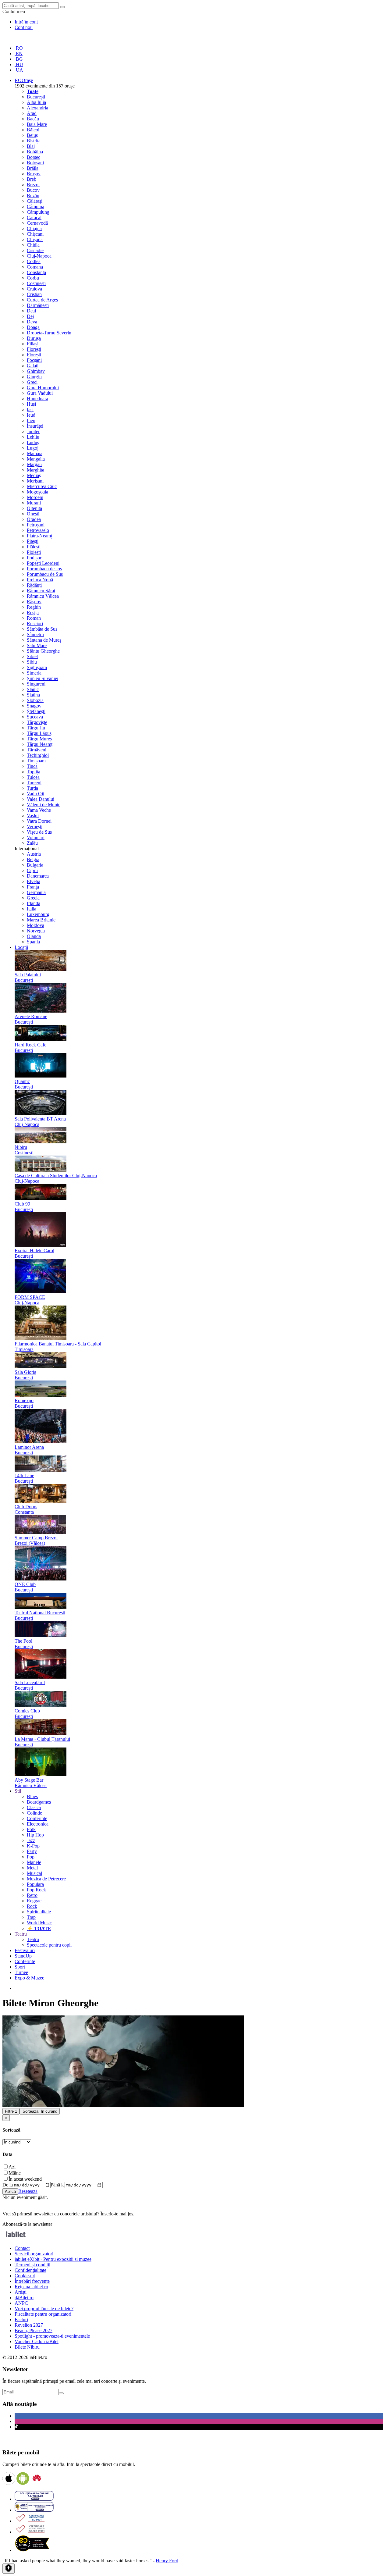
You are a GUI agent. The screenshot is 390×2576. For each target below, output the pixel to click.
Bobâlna (35, 152)
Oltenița (34, 508)
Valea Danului (41, 799)
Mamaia (35, 453)
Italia (32, 909)
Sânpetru (35, 634)
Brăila (33, 168)
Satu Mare (37, 645)
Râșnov (34, 602)
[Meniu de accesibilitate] (9, 2569)
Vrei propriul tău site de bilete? (44, 2309)
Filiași (33, 344)
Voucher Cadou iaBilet (37, 2341)
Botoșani (35, 163)
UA (19, 70)
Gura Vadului (40, 393)
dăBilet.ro (24, 2298)
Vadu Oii (35, 794)
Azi (12, 2167)
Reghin (34, 607)
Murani (34, 503)
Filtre (11, 2111)
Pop (31, 1857)
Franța (33, 887)
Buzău (33, 196)
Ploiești (34, 552)
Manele (34, 1862)
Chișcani (35, 234)
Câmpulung (38, 212)
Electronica (38, 1824)
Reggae (34, 1901)
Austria (34, 854)
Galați (33, 366)
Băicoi (33, 130)
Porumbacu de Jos (44, 569)
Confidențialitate (30, 2270)
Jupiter (33, 431)
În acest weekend (25, 2179)
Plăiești (34, 547)
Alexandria (37, 108)
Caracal (34, 217)
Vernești (35, 827)
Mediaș (34, 475)
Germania (36, 892)
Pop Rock (36, 1890)
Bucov (33, 190)
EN (19, 53)
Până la (58, 2185)
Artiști (21, 2292)
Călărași (35, 201)
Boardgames (39, 1802)
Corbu (33, 278)
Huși (31, 404)
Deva (32, 322)
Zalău (32, 843)
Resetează (28, 2191)
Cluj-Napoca (39, 256)
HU (19, 64)
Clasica (34, 1807)
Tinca (32, 766)
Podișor (34, 558)
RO (19, 48)
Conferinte (37, 1818)
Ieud (31, 415)
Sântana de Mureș (44, 640)
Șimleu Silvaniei (43, 678)
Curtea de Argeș (42, 300)
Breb (32, 179)
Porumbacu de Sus (45, 574)
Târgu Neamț (40, 744)
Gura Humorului (43, 388)
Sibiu (32, 662)
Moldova (35, 925)
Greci (32, 382)
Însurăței (35, 426)
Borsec (34, 157)
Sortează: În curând (40, 2111)
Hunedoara (37, 399)
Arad (32, 113)
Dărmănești (38, 305)
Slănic (33, 689)
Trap (31, 1917)
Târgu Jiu (36, 728)
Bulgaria (35, 865)
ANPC (21, 2303)
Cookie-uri (25, 2276)
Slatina (33, 695)
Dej (30, 316)
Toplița (34, 772)
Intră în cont (26, 22)
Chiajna (34, 228)
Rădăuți (34, 585)
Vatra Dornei (39, 821)
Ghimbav (36, 371)
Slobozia (35, 700)
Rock (32, 1906)
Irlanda (34, 903)
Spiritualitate (39, 1912)
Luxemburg (38, 914)
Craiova (34, 289)
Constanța (36, 272)
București (36, 97)
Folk (31, 1829)
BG (19, 59)
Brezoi (33, 185)
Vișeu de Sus (39, 832)
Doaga (33, 327)
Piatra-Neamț (39, 536)
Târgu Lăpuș (39, 733)
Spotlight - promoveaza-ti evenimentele (52, 2336)
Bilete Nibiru (27, 2347)
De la (8, 2185)
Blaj (31, 146)
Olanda (34, 936)
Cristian (34, 294)
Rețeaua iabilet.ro (31, 2287)
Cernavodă (37, 223)
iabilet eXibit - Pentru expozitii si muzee (53, 2259)
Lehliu (33, 437)
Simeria (34, 673)
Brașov (34, 174)
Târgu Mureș (39, 739)
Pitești (33, 541)
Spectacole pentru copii (49, 1945)
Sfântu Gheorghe (43, 651)
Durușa (34, 338)
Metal (32, 1868)
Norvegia (36, 931)
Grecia (33, 898)
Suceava (35, 717)
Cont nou (24, 27)
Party (32, 1851)
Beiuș (32, 135)
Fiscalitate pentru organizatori (43, 2314)
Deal (31, 311)
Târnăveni (37, 750)
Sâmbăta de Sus (42, 629)
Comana (35, 267)
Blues (32, 1796)
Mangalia (36, 459)
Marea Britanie (41, 920)
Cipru (32, 870)
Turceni (34, 783)
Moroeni (35, 497)
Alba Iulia (36, 102)
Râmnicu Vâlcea (43, 596)
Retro (32, 1895)
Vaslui (33, 816)
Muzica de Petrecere (46, 1879)
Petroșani (36, 525)
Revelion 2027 (29, 2325)
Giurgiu (34, 377)
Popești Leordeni (43, 563)
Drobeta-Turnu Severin (49, 333)
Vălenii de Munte (44, 805)
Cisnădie (35, 250)
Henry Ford (167, 2561)
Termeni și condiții (32, 2265)
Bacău (33, 119)
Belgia (33, 859)
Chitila (33, 245)
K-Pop (33, 1846)
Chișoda (35, 239)
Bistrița (34, 141)
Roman (34, 618)
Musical (34, 1873)
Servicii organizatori (34, 2254)
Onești (33, 514)
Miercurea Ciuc (42, 486)
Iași (30, 410)
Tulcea (33, 777)
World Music (39, 1923)
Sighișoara (37, 667)
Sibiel (32, 656)
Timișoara (36, 761)
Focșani (34, 360)
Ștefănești (36, 711)
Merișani (35, 481)
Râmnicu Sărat (41, 591)
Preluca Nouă (40, 580)
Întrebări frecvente (32, 2281)
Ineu (31, 420)
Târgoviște (37, 722)
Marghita (35, 470)
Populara (35, 1884)
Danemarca (38, 876)
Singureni (36, 684)
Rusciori (35, 624)
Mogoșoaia (37, 492)
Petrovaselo (38, 530)
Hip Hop (35, 1835)
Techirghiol (38, 755)
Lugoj (33, 448)
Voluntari (36, 837)
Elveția (34, 881)
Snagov (34, 706)
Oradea (34, 519)
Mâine (15, 2173)
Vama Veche (39, 810)
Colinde (34, 1813)
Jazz (31, 1840)
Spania (33, 942)
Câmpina (35, 207)
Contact (22, 2248)
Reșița (33, 613)
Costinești (36, 283)
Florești (34, 349)
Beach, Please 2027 (34, 2330)
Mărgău (34, 464)
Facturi (21, 2319)
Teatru (33, 1939)
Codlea (34, 261)
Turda (32, 788)
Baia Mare (37, 124)
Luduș (33, 442)
